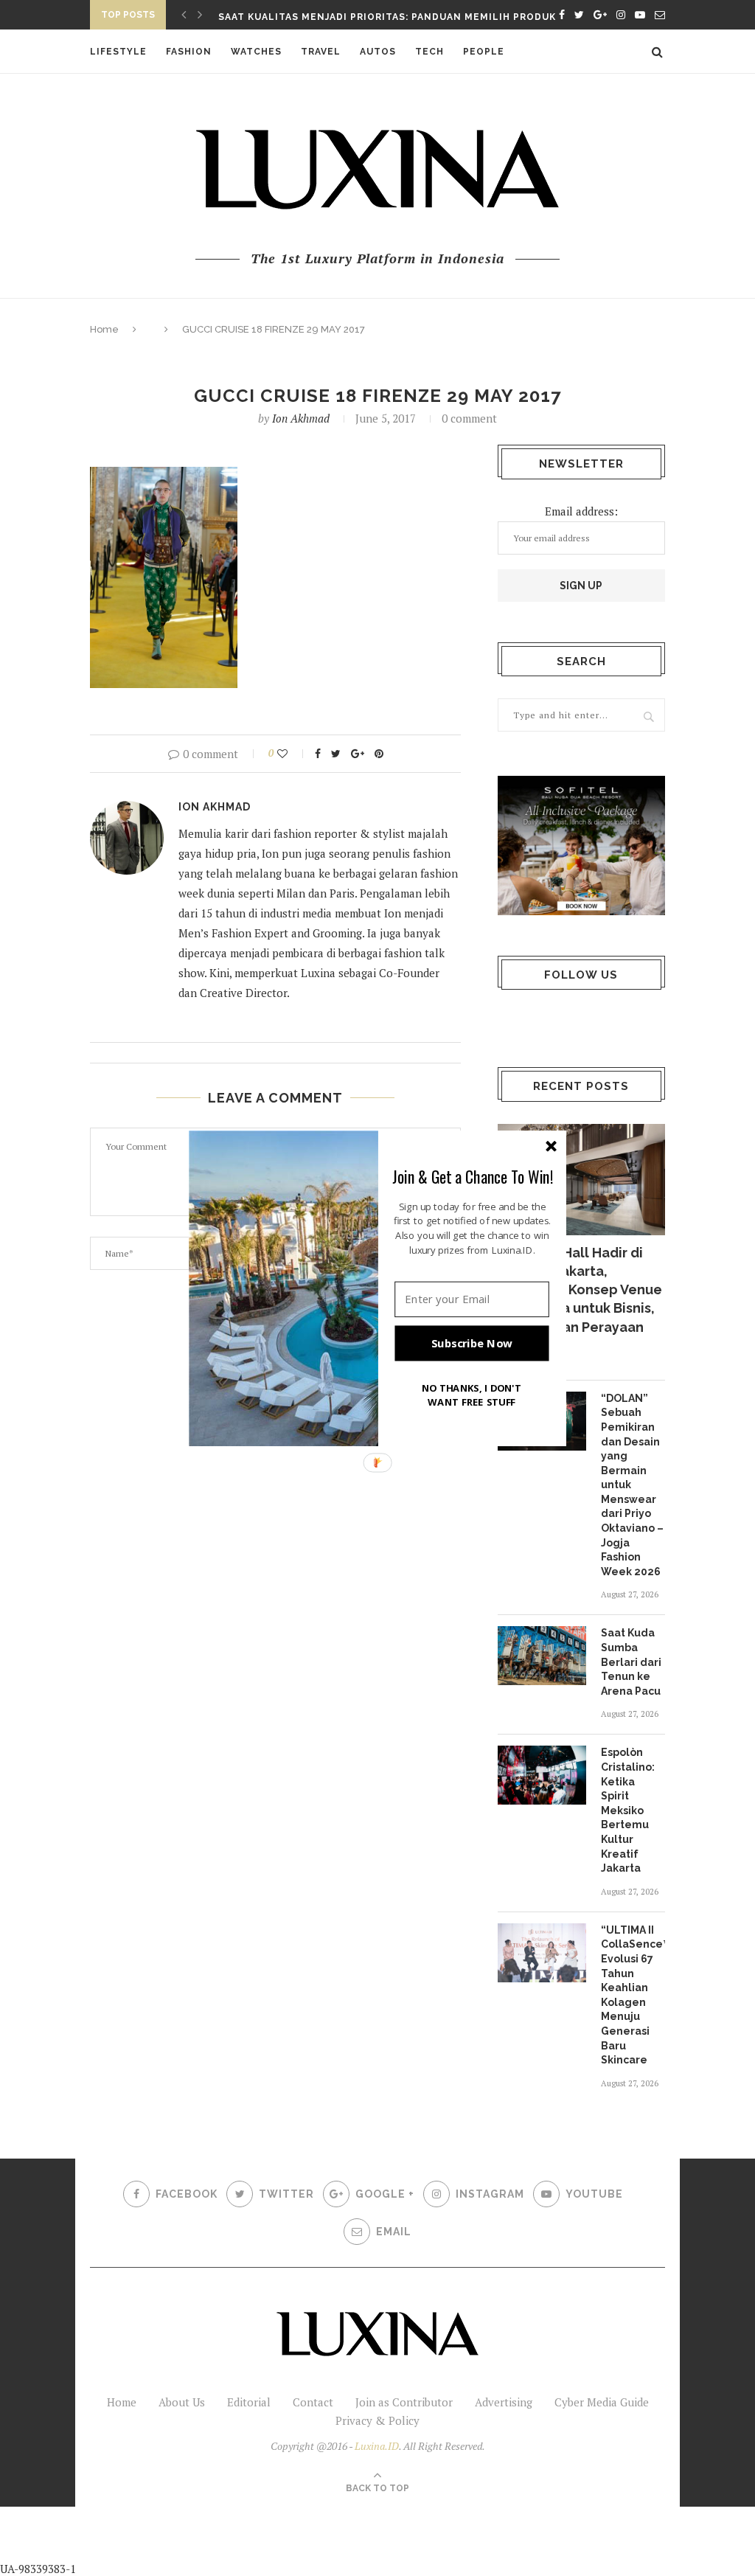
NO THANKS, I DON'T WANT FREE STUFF (472, 1394)
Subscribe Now (472, 1343)
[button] (473, 1176)
